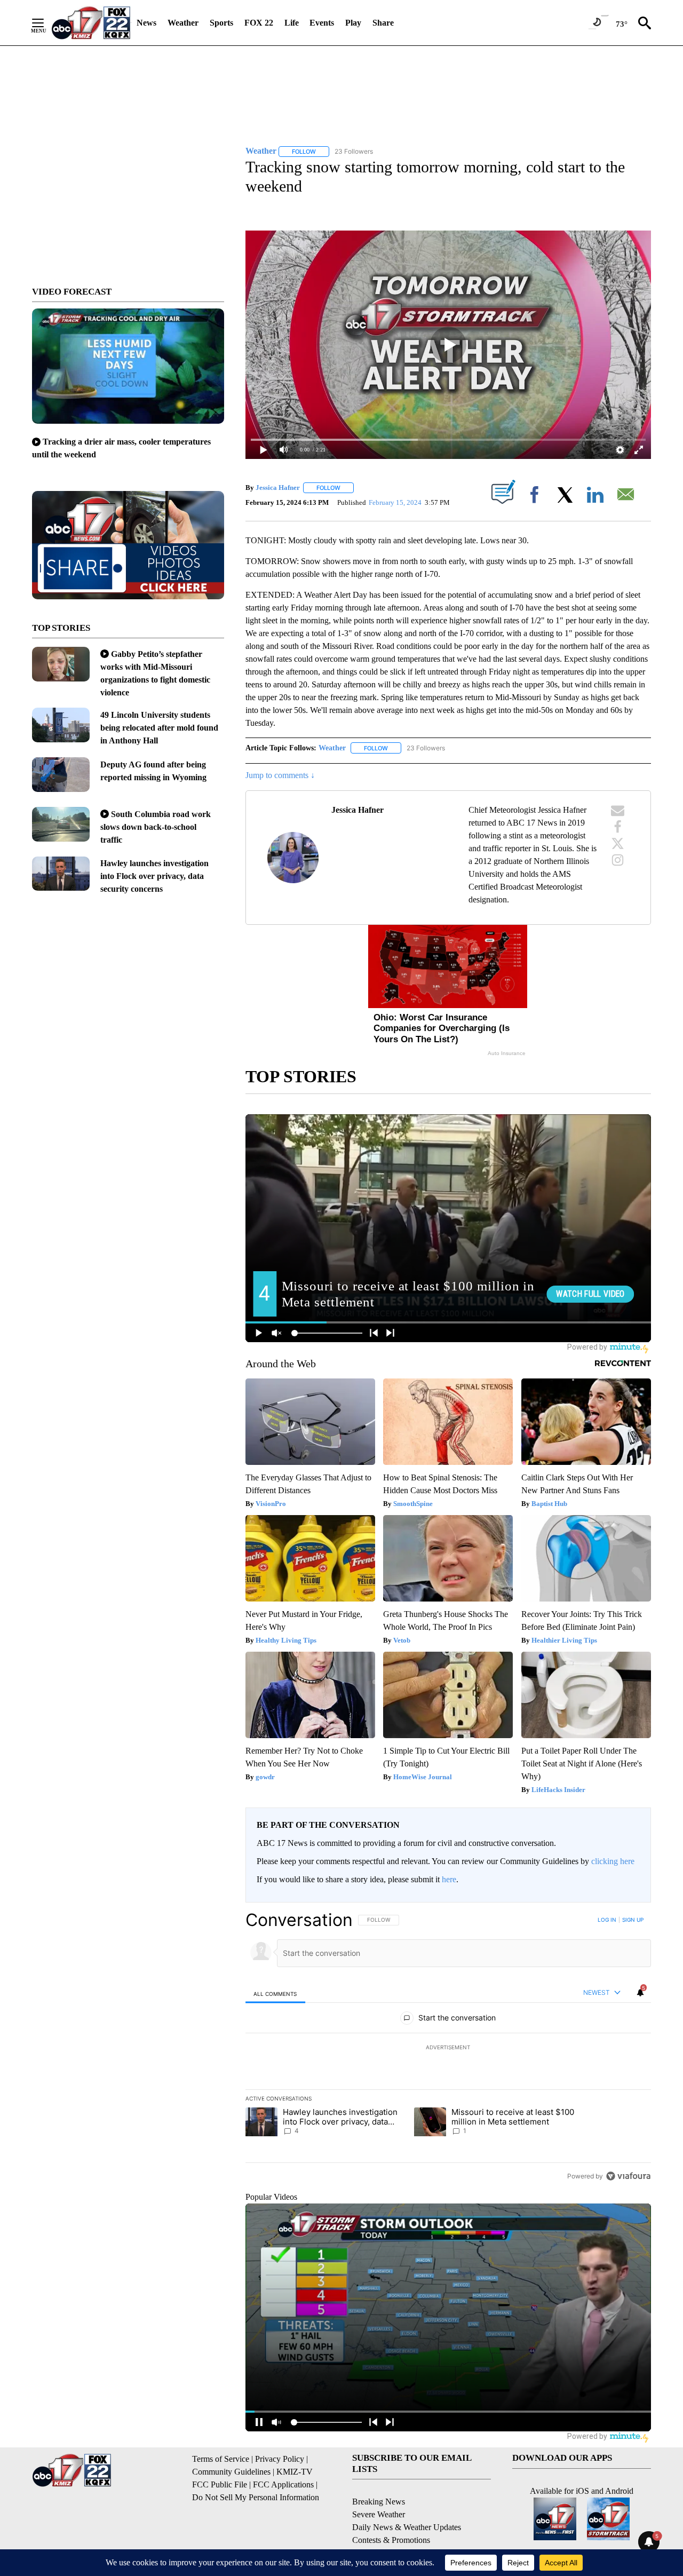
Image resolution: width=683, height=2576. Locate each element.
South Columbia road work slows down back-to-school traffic (156, 827)
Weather (183, 23)
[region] (448, 2048)
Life (292, 23)
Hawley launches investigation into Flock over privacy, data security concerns (154, 876)
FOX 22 (259, 23)
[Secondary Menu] (46, 23)
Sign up (633, 1920)
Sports (221, 23)
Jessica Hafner (278, 488)
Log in (607, 1920)
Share (383, 23)
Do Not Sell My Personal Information (256, 2497)
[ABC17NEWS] (91, 23)
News (146, 23)
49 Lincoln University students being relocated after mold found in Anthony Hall (159, 728)
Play (353, 23)
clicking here (613, 1861)
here (449, 1879)
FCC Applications (283, 2484)
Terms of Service (221, 2459)
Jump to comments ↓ (280, 775)
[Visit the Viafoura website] (628, 2176)
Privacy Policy (280, 2459)
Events (322, 23)
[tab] (275, 1994)
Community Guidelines (231, 2472)
